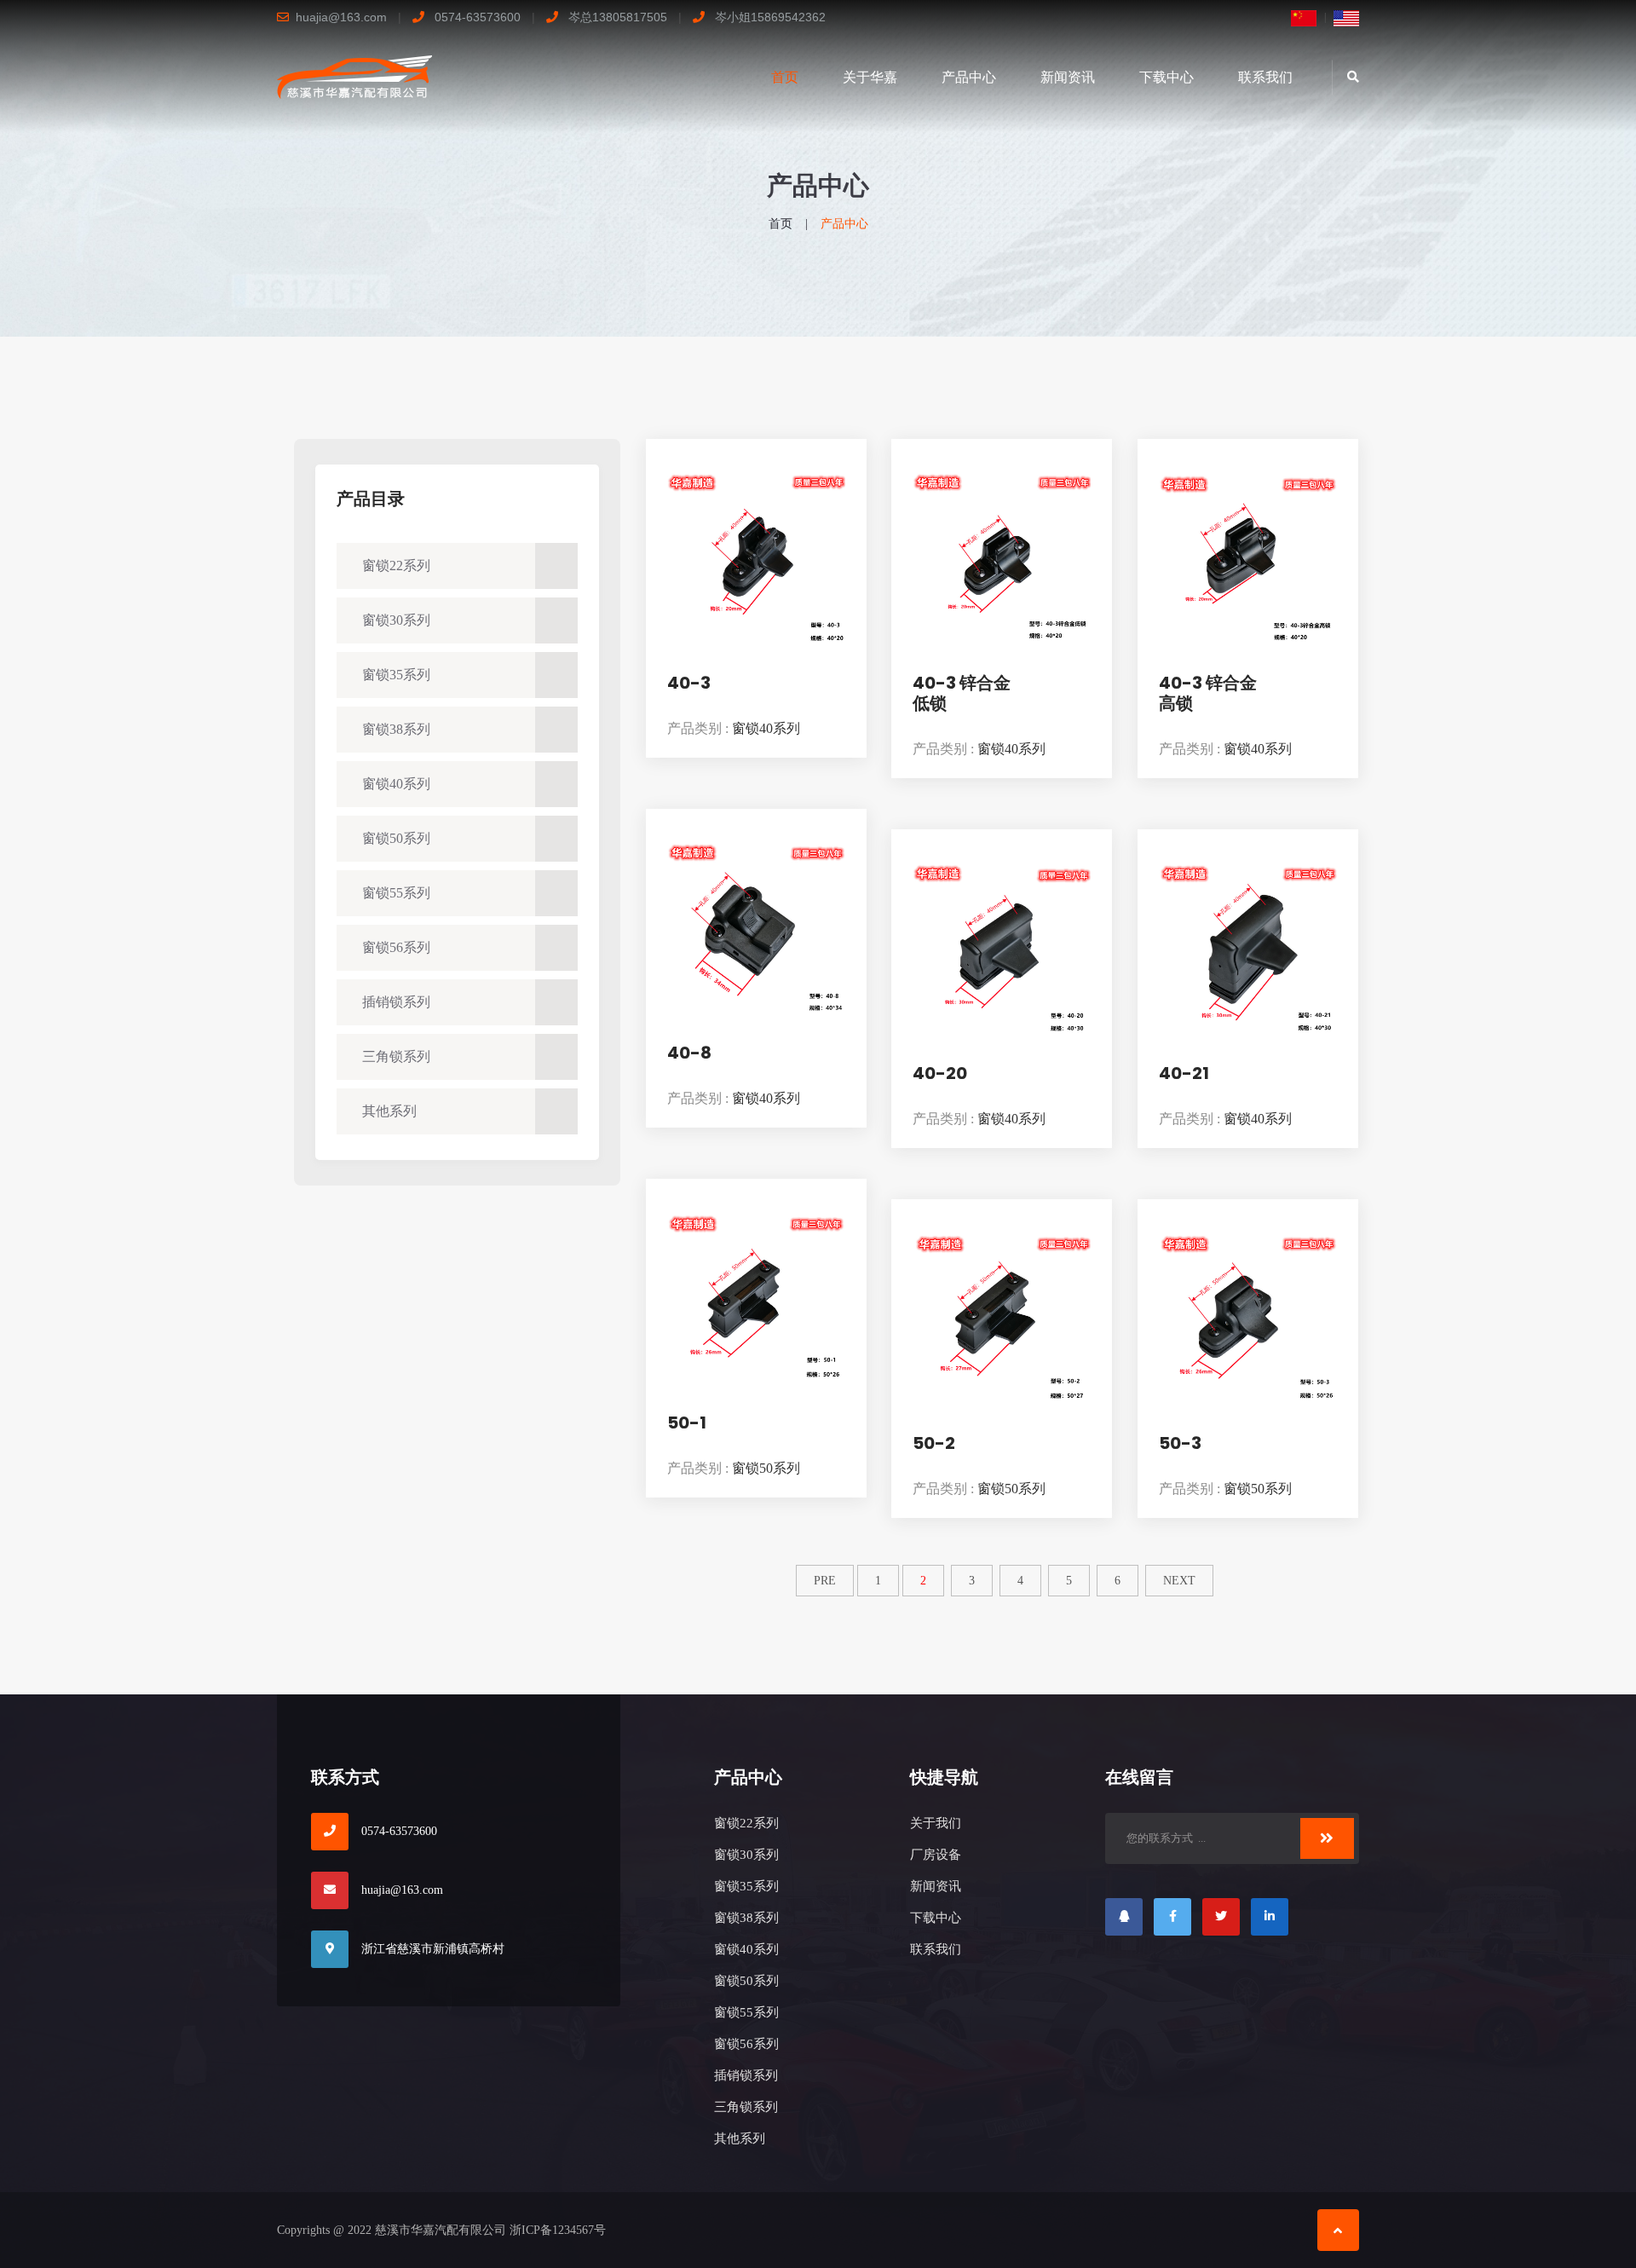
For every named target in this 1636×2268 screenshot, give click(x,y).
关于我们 (936, 1823)
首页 (785, 77)
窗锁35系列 (396, 675)
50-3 (1180, 1443)
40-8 (689, 1053)
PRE (825, 1581)
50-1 (687, 1423)
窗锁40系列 (396, 784)
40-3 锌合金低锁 (962, 693)
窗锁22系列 (396, 566)
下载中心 (1167, 77)
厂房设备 (936, 1855)
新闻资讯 (1068, 77)
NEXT (1179, 1581)
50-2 (934, 1443)
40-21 (1184, 1073)
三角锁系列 (396, 1056)
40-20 (940, 1073)
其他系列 (389, 1111)
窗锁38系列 (396, 729)
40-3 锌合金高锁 (1208, 693)
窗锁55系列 (396, 893)
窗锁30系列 (396, 620)
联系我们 (1265, 77)
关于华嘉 (870, 77)
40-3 (689, 683)
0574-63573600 (399, 1831)
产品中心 (969, 77)
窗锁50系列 (396, 838)
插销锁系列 (396, 1002)
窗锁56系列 (396, 947)
